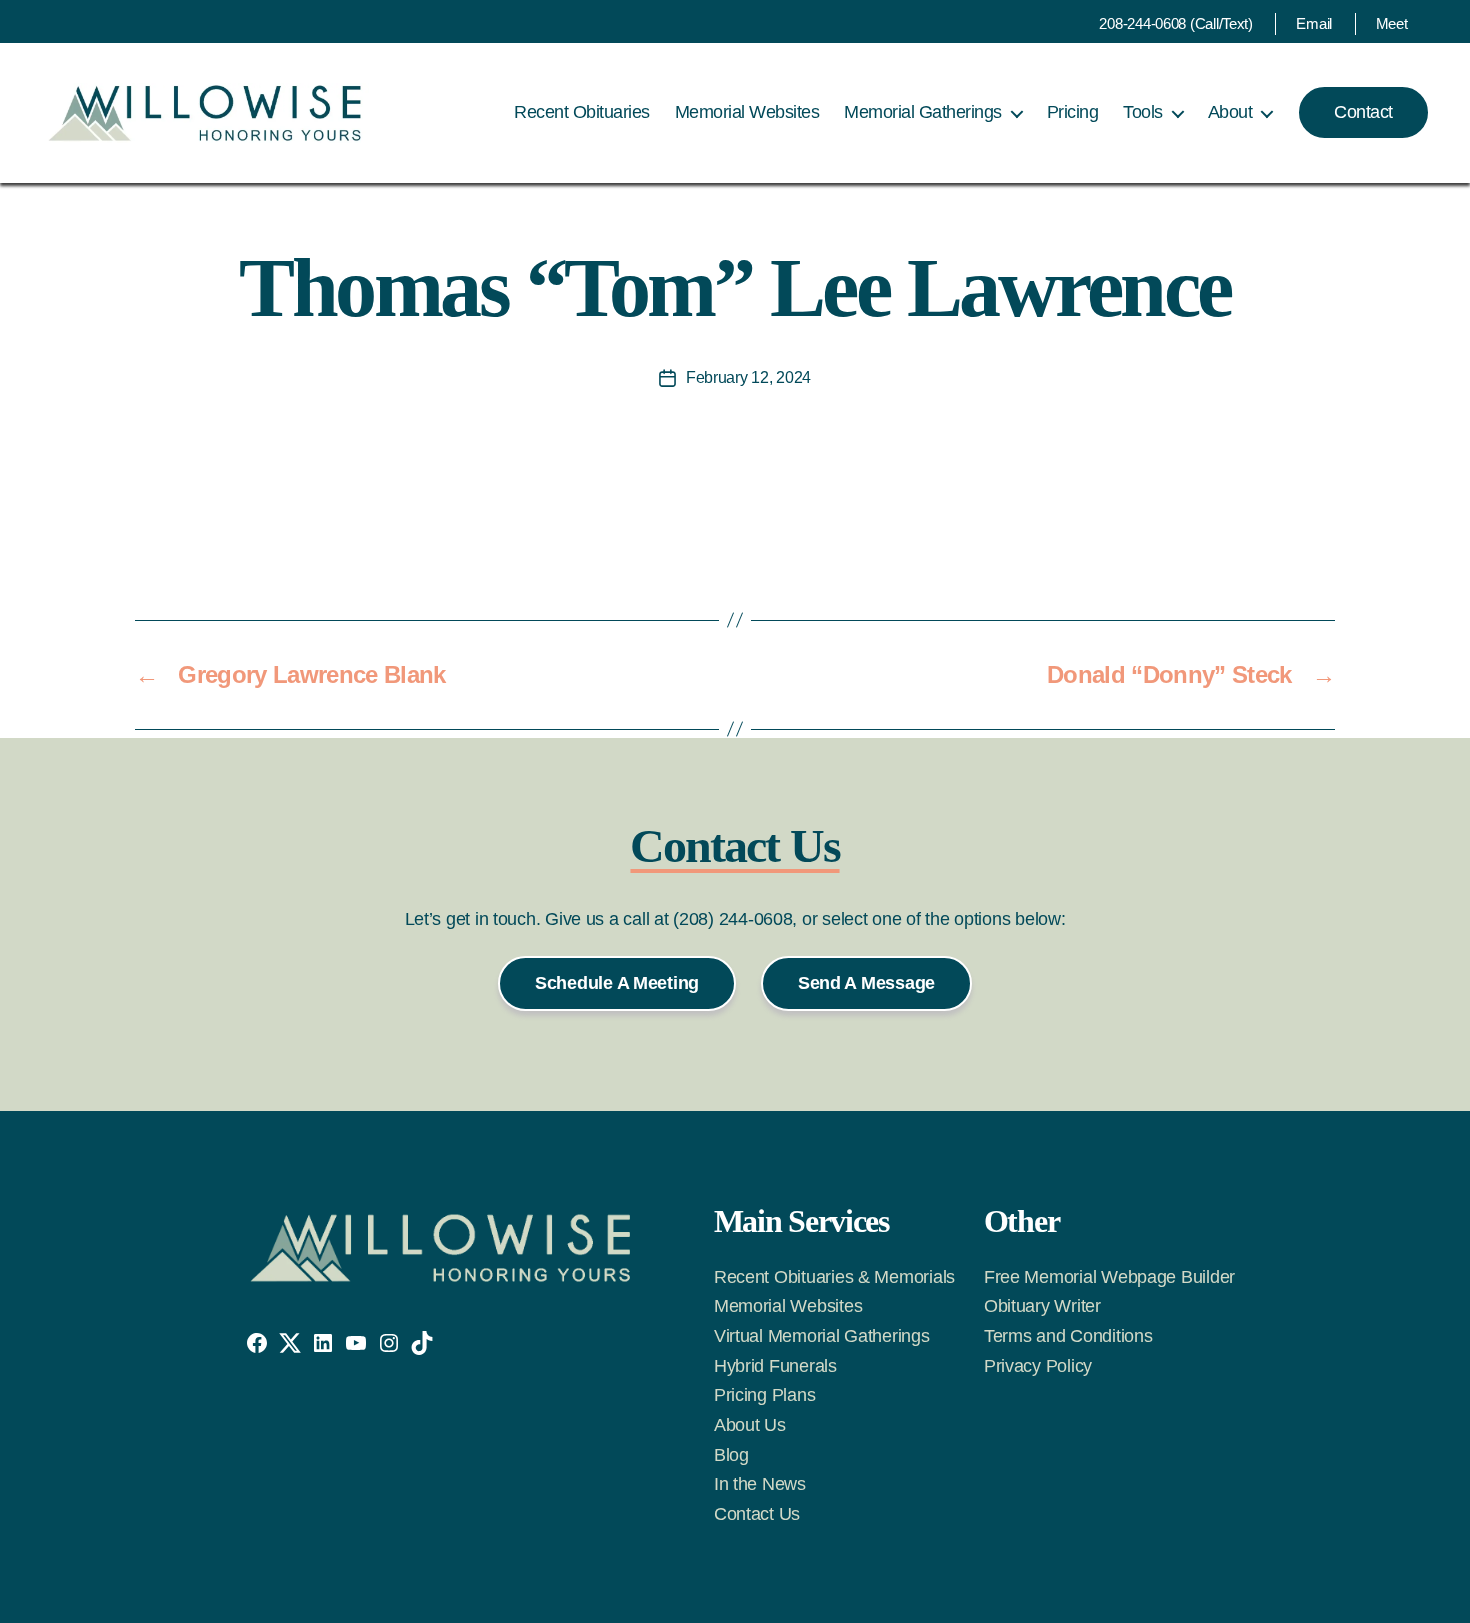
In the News (760, 1484)
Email (1314, 23)
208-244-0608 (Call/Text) (1176, 23)
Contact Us (757, 1514)
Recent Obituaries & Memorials (834, 1277)
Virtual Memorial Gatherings (822, 1336)
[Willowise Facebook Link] (257, 1343)
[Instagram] (389, 1343)
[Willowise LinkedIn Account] (323, 1343)
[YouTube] (356, 1343)
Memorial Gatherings (923, 112)
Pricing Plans (765, 1395)
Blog (731, 1455)
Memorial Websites (747, 112)
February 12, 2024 (748, 377)
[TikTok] (422, 1343)
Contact (1363, 112)
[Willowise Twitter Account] (290, 1343)
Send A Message (866, 983)
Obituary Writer (1042, 1306)
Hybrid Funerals (775, 1366)
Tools (1143, 112)
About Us (750, 1425)
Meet (1392, 23)
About (1230, 112)
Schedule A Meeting (617, 983)
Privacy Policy (1038, 1366)
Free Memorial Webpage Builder (1109, 1277)
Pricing (1073, 112)
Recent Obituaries (582, 112)
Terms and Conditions (1068, 1336)
